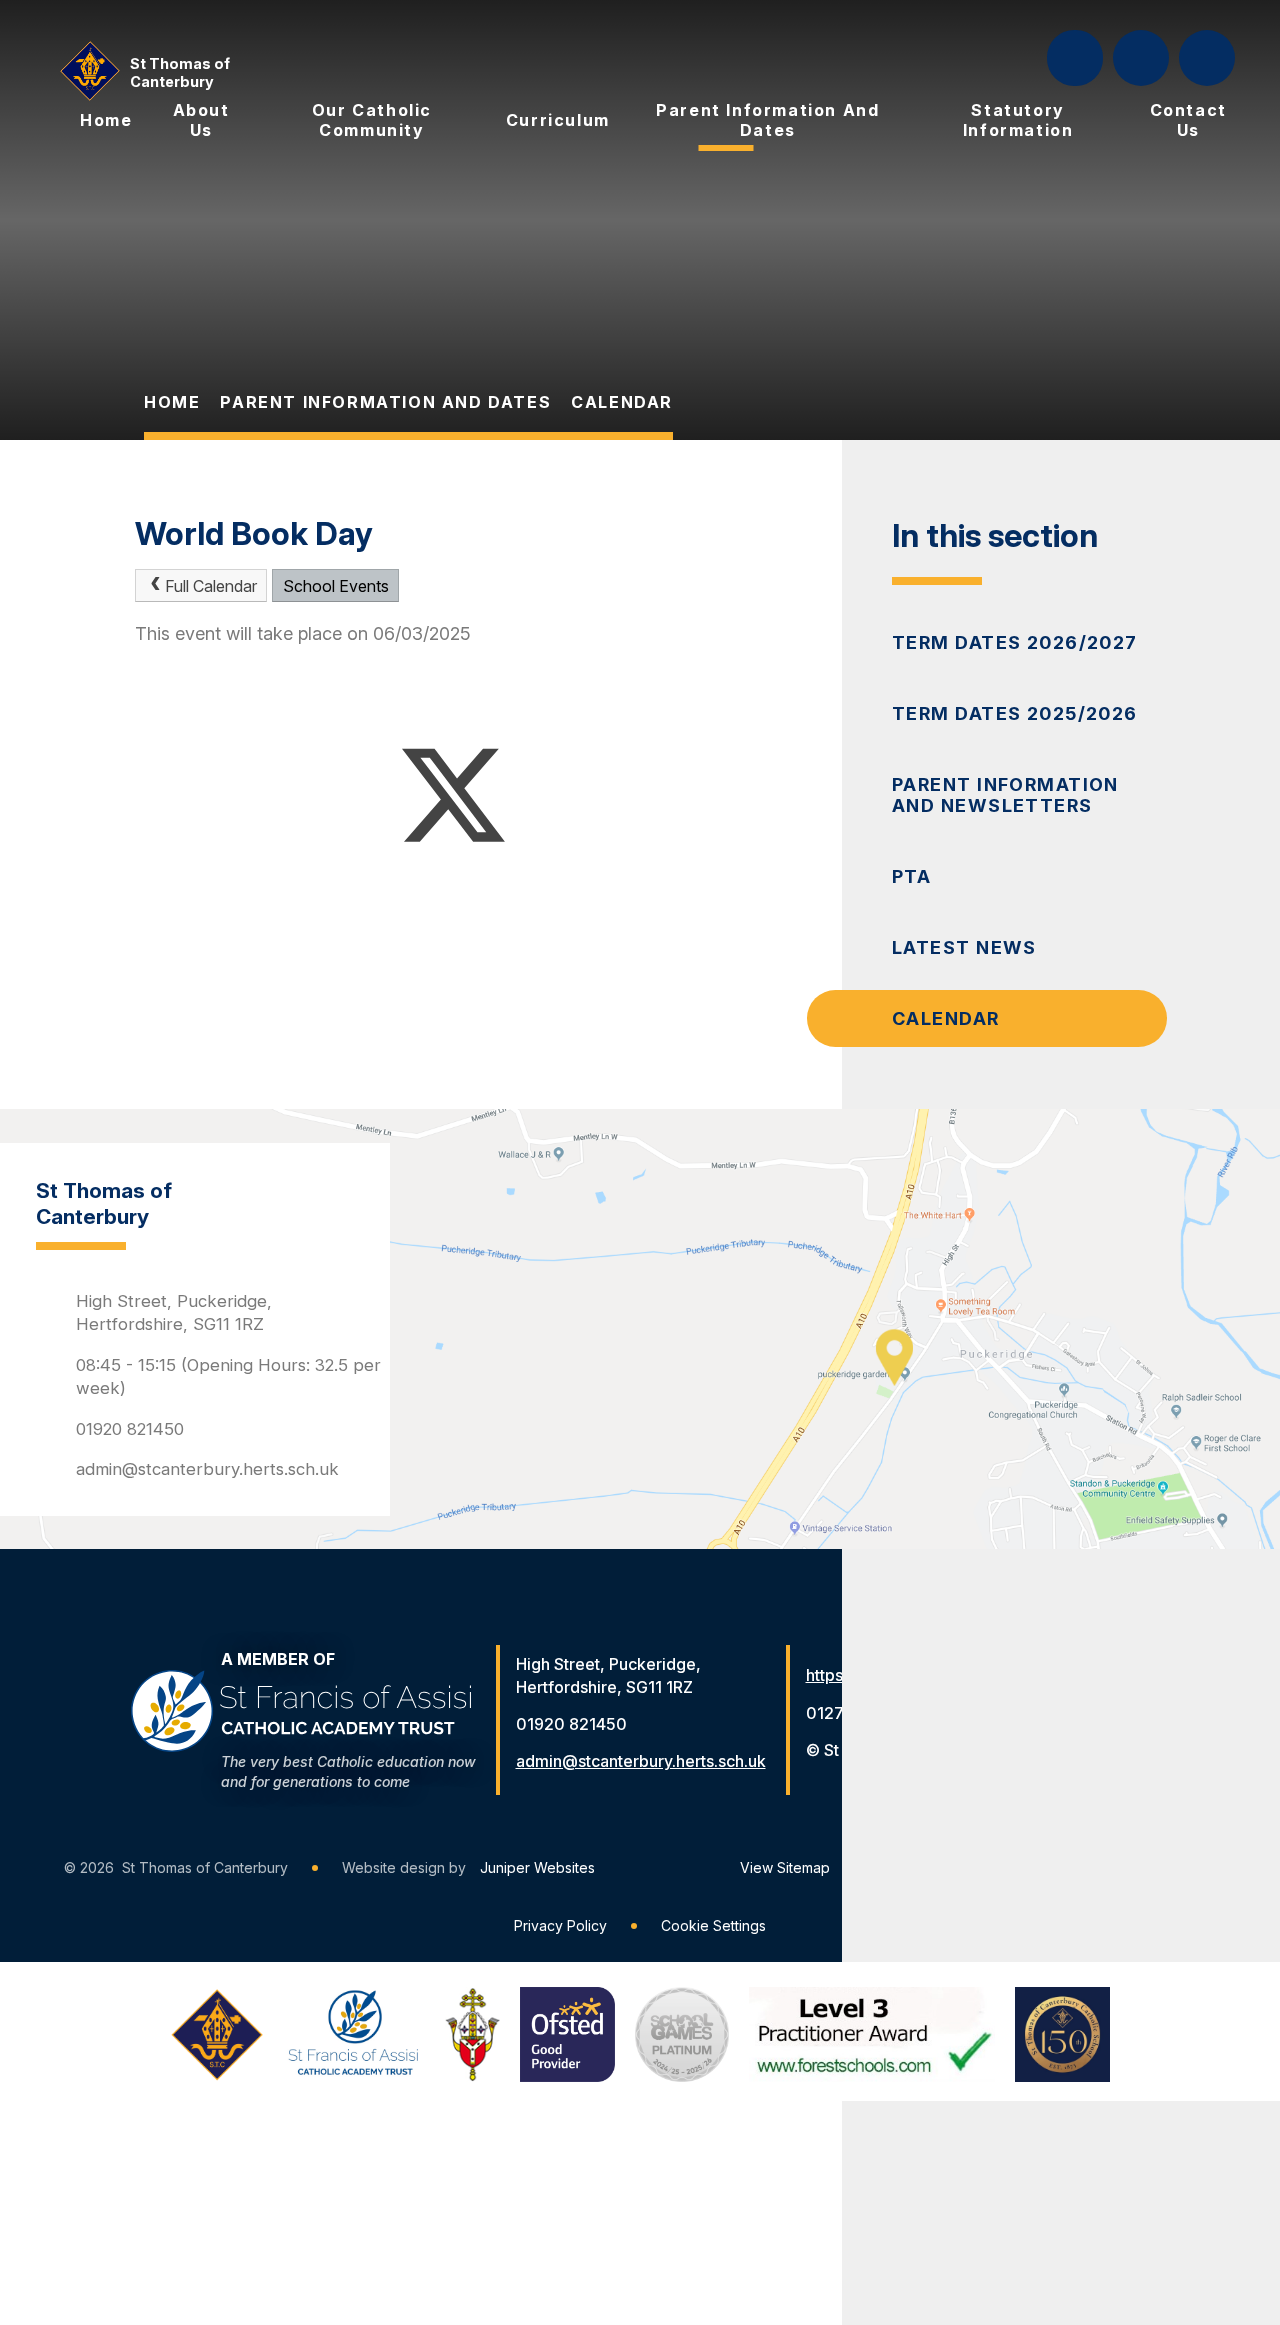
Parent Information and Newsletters (1005, 795)
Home (172, 402)
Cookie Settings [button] (713, 1925)
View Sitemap (785, 1867)
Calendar (622, 402)
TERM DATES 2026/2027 (1015, 642)
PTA (911, 876)
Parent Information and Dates (385, 402)
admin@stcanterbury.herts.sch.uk (207, 1469)
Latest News (964, 947)
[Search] (1077, 58)
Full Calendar (211, 586)
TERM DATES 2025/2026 (1015, 713)
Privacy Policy (560, 1925)
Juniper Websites (537, 1867)
